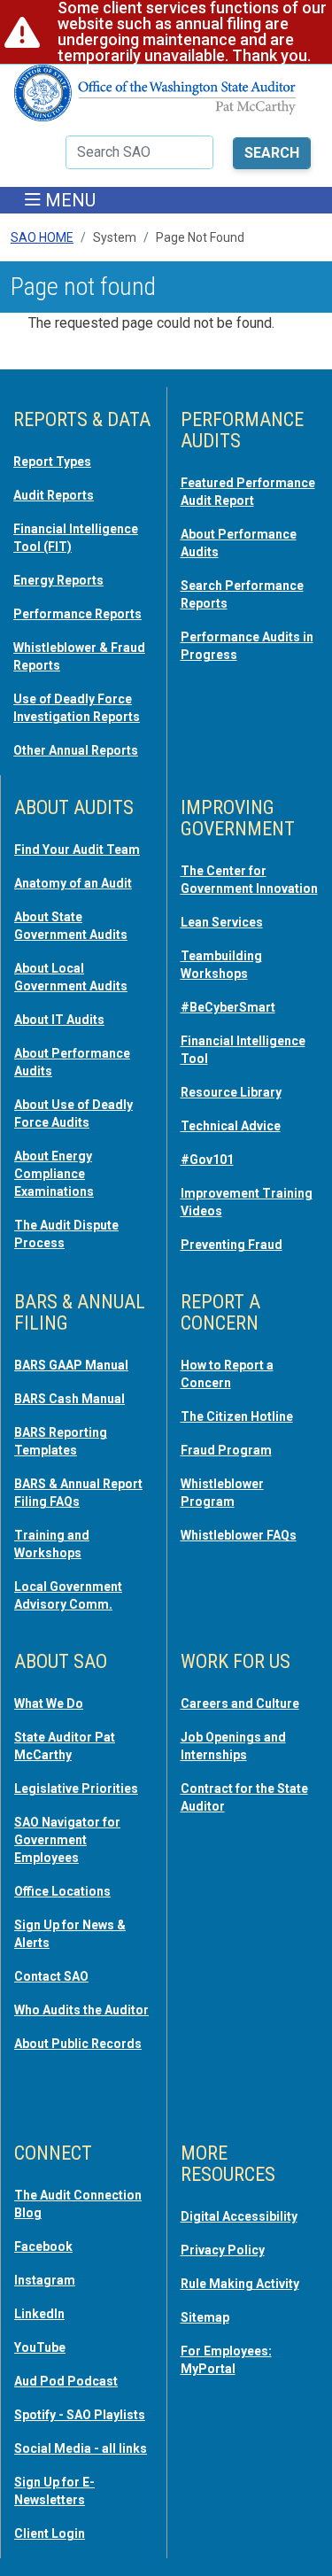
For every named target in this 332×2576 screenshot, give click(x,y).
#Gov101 (207, 1160)
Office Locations (62, 1891)
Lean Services (222, 922)
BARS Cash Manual (69, 1399)
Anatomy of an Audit (73, 883)
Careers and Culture (240, 1703)
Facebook (43, 2246)
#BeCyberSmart (228, 1007)
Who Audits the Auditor (81, 2010)
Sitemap (205, 2317)
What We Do (49, 1703)
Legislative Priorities (76, 1788)
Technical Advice (231, 1126)
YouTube (40, 2347)
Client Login (50, 2533)
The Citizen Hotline (237, 1416)
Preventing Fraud (232, 1245)
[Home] (155, 100)
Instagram (45, 2280)
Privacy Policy (223, 2250)
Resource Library (231, 1092)
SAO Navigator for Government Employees (67, 1840)
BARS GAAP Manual (71, 1365)
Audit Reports (54, 495)
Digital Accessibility (239, 2216)
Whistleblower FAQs (239, 1535)
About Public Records (78, 2044)
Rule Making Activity (240, 2284)
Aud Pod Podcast (66, 2381)
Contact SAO (51, 1976)
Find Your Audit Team (77, 850)
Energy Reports (58, 580)
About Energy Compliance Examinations (54, 1174)
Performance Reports (77, 614)
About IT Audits (59, 1020)
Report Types (52, 462)
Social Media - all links (81, 2448)
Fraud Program (226, 1450)
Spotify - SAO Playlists (80, 2415)
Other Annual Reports (76, 750)
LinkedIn (39, 2314)
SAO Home (42, 237)
